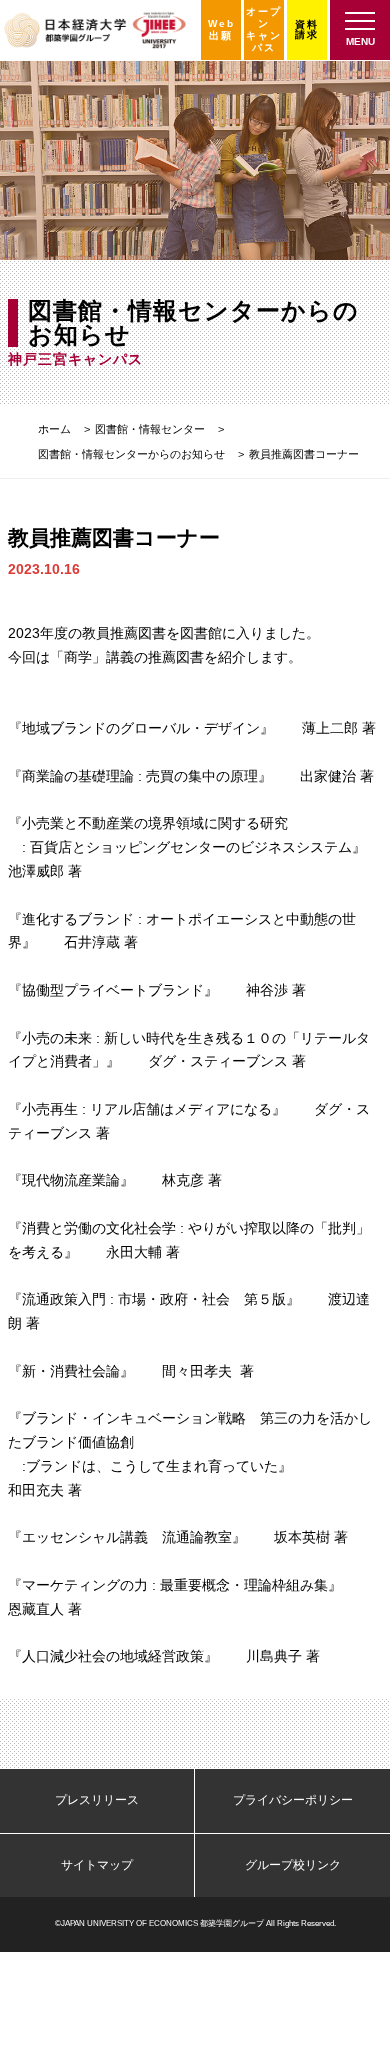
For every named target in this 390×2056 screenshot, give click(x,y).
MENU (360, 41)
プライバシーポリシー (293, 1800)
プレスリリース (97, 1800)
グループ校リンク (293, 1865)
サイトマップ (97, 1865)
